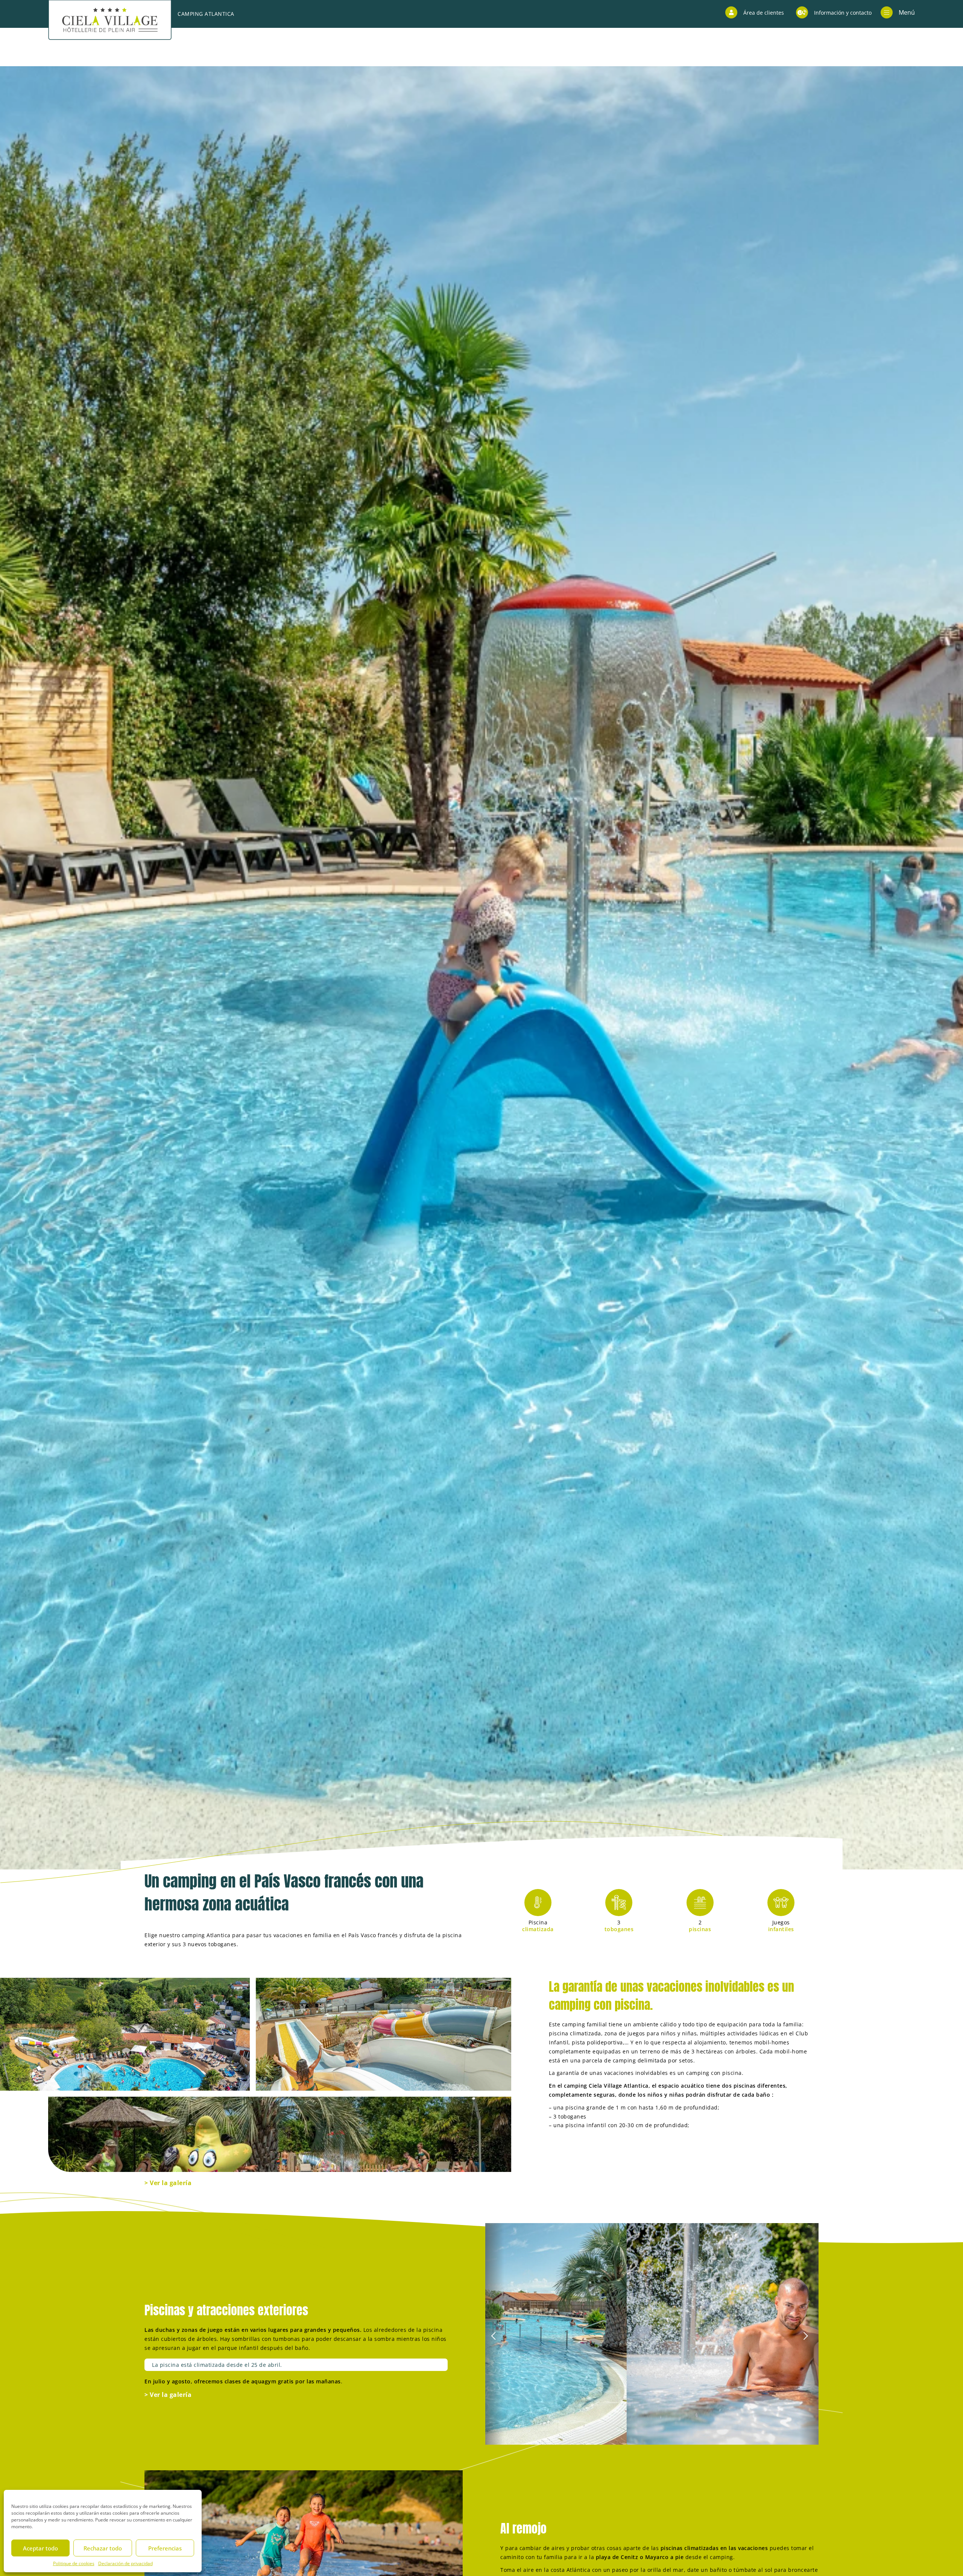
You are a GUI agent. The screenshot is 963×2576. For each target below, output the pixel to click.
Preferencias (165, 2548)
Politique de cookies (74, 2563)
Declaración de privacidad (125, 2563)
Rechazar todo (103, 2548)
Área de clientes (764, 13)
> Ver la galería (168, 2183)
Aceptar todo (40, 2548)
